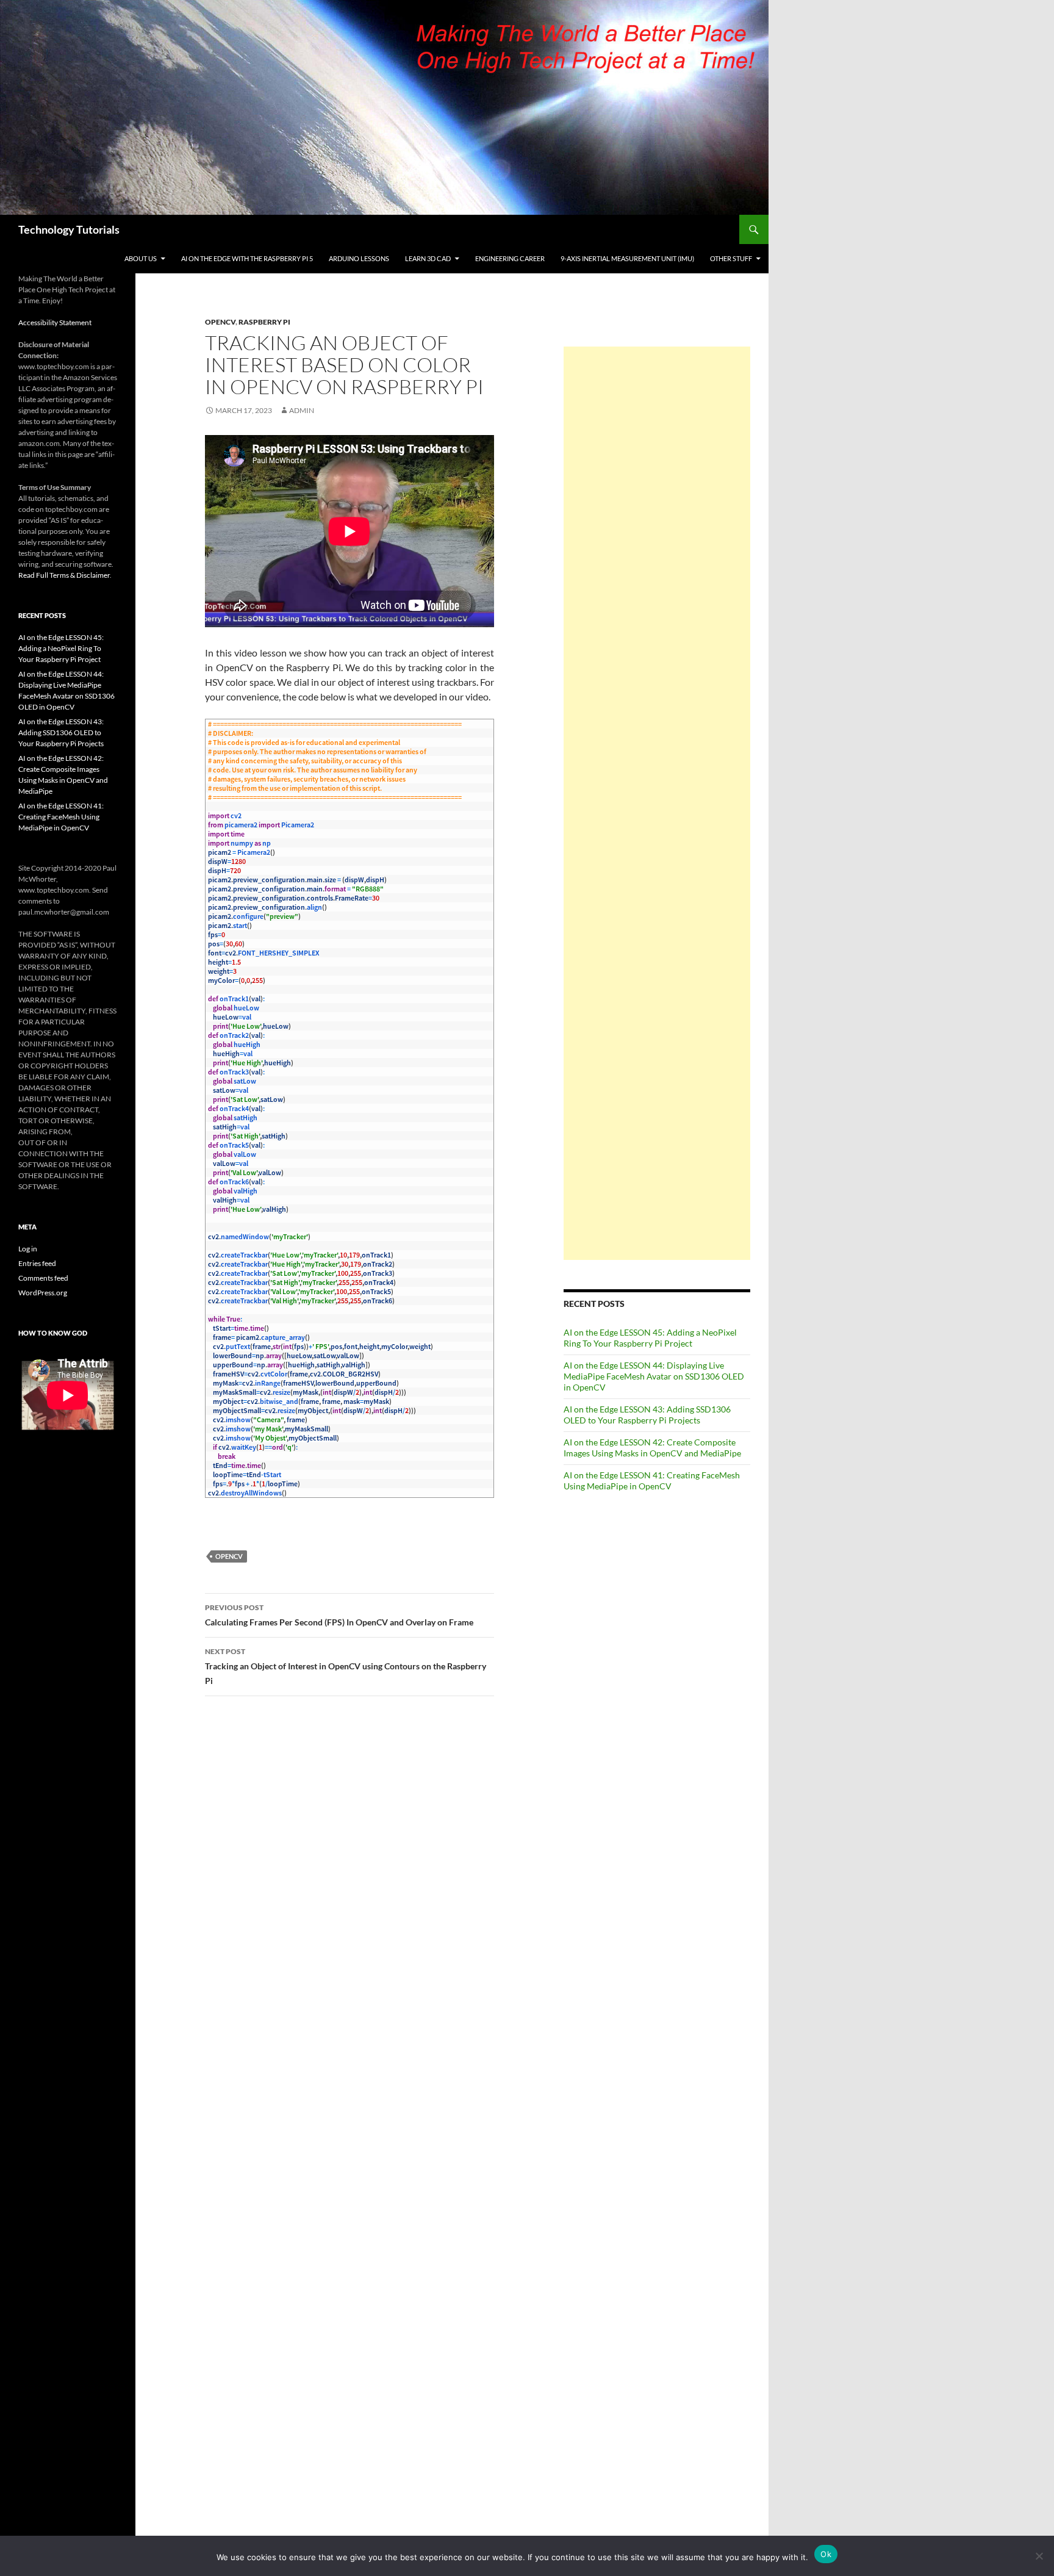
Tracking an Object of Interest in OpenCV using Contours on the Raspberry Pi (346, 1666)
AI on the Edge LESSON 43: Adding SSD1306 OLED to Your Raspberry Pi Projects (647, 1415)
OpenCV (220, 322)
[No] (1039, 2556)
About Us (141, 258)
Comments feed (43, 1278)
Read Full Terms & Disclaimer (64, 575)
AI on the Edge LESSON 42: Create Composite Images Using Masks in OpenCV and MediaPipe (652, 1448)
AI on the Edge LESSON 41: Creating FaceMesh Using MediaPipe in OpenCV (652, 1480)
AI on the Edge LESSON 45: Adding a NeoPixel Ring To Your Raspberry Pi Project (650, 1338)
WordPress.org (43, 1293)
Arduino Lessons (359, 258)
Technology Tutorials (69, 229)
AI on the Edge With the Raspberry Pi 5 (247, 258)
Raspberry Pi (264, 322)
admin (302, 410)
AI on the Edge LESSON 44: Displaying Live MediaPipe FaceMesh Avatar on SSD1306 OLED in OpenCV (654, 1376)
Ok (826, 2554)
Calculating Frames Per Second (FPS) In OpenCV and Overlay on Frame (339, 1615)
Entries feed (37, 1263)
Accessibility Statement (55, 322)
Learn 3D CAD (428, 258)
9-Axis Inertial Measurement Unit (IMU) (627, 258)
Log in (28, 1249)
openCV (229, 1556)
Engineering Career (510, 258)
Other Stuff (731, 258)
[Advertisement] (657, 803)
